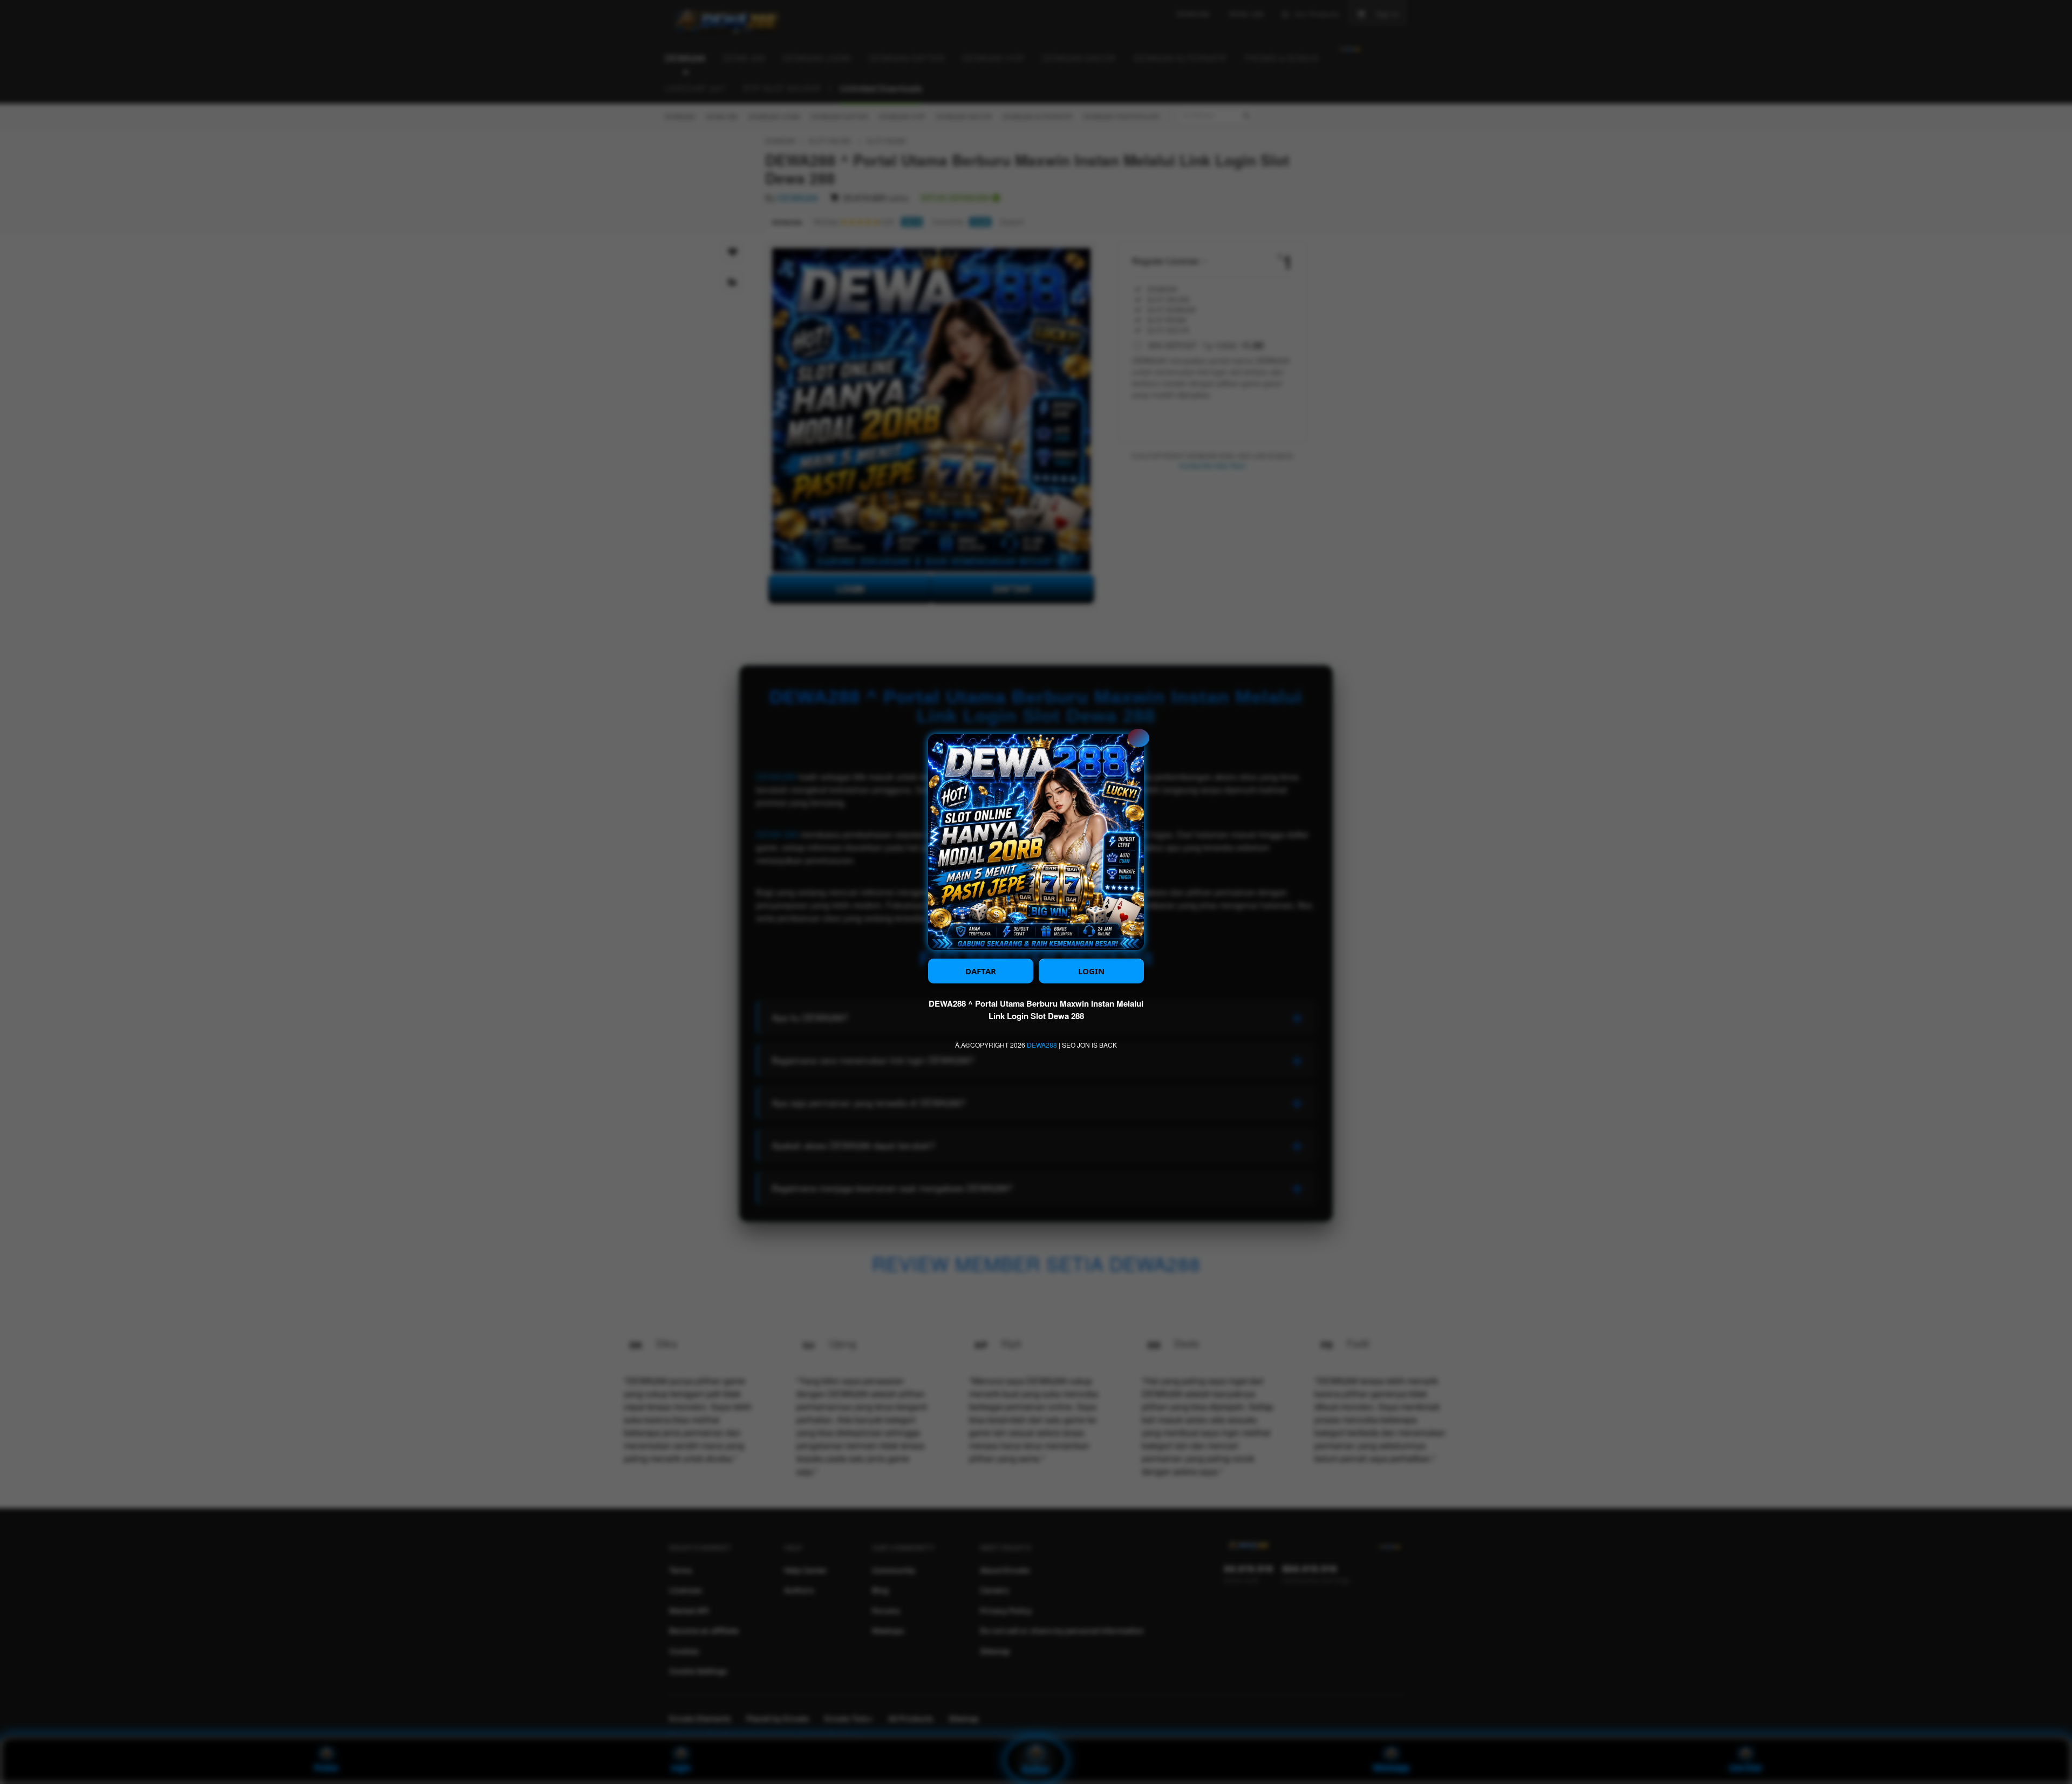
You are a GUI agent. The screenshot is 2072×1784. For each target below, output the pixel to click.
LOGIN (1091, 971)
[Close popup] (1139, 738)
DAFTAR (981, 971)
